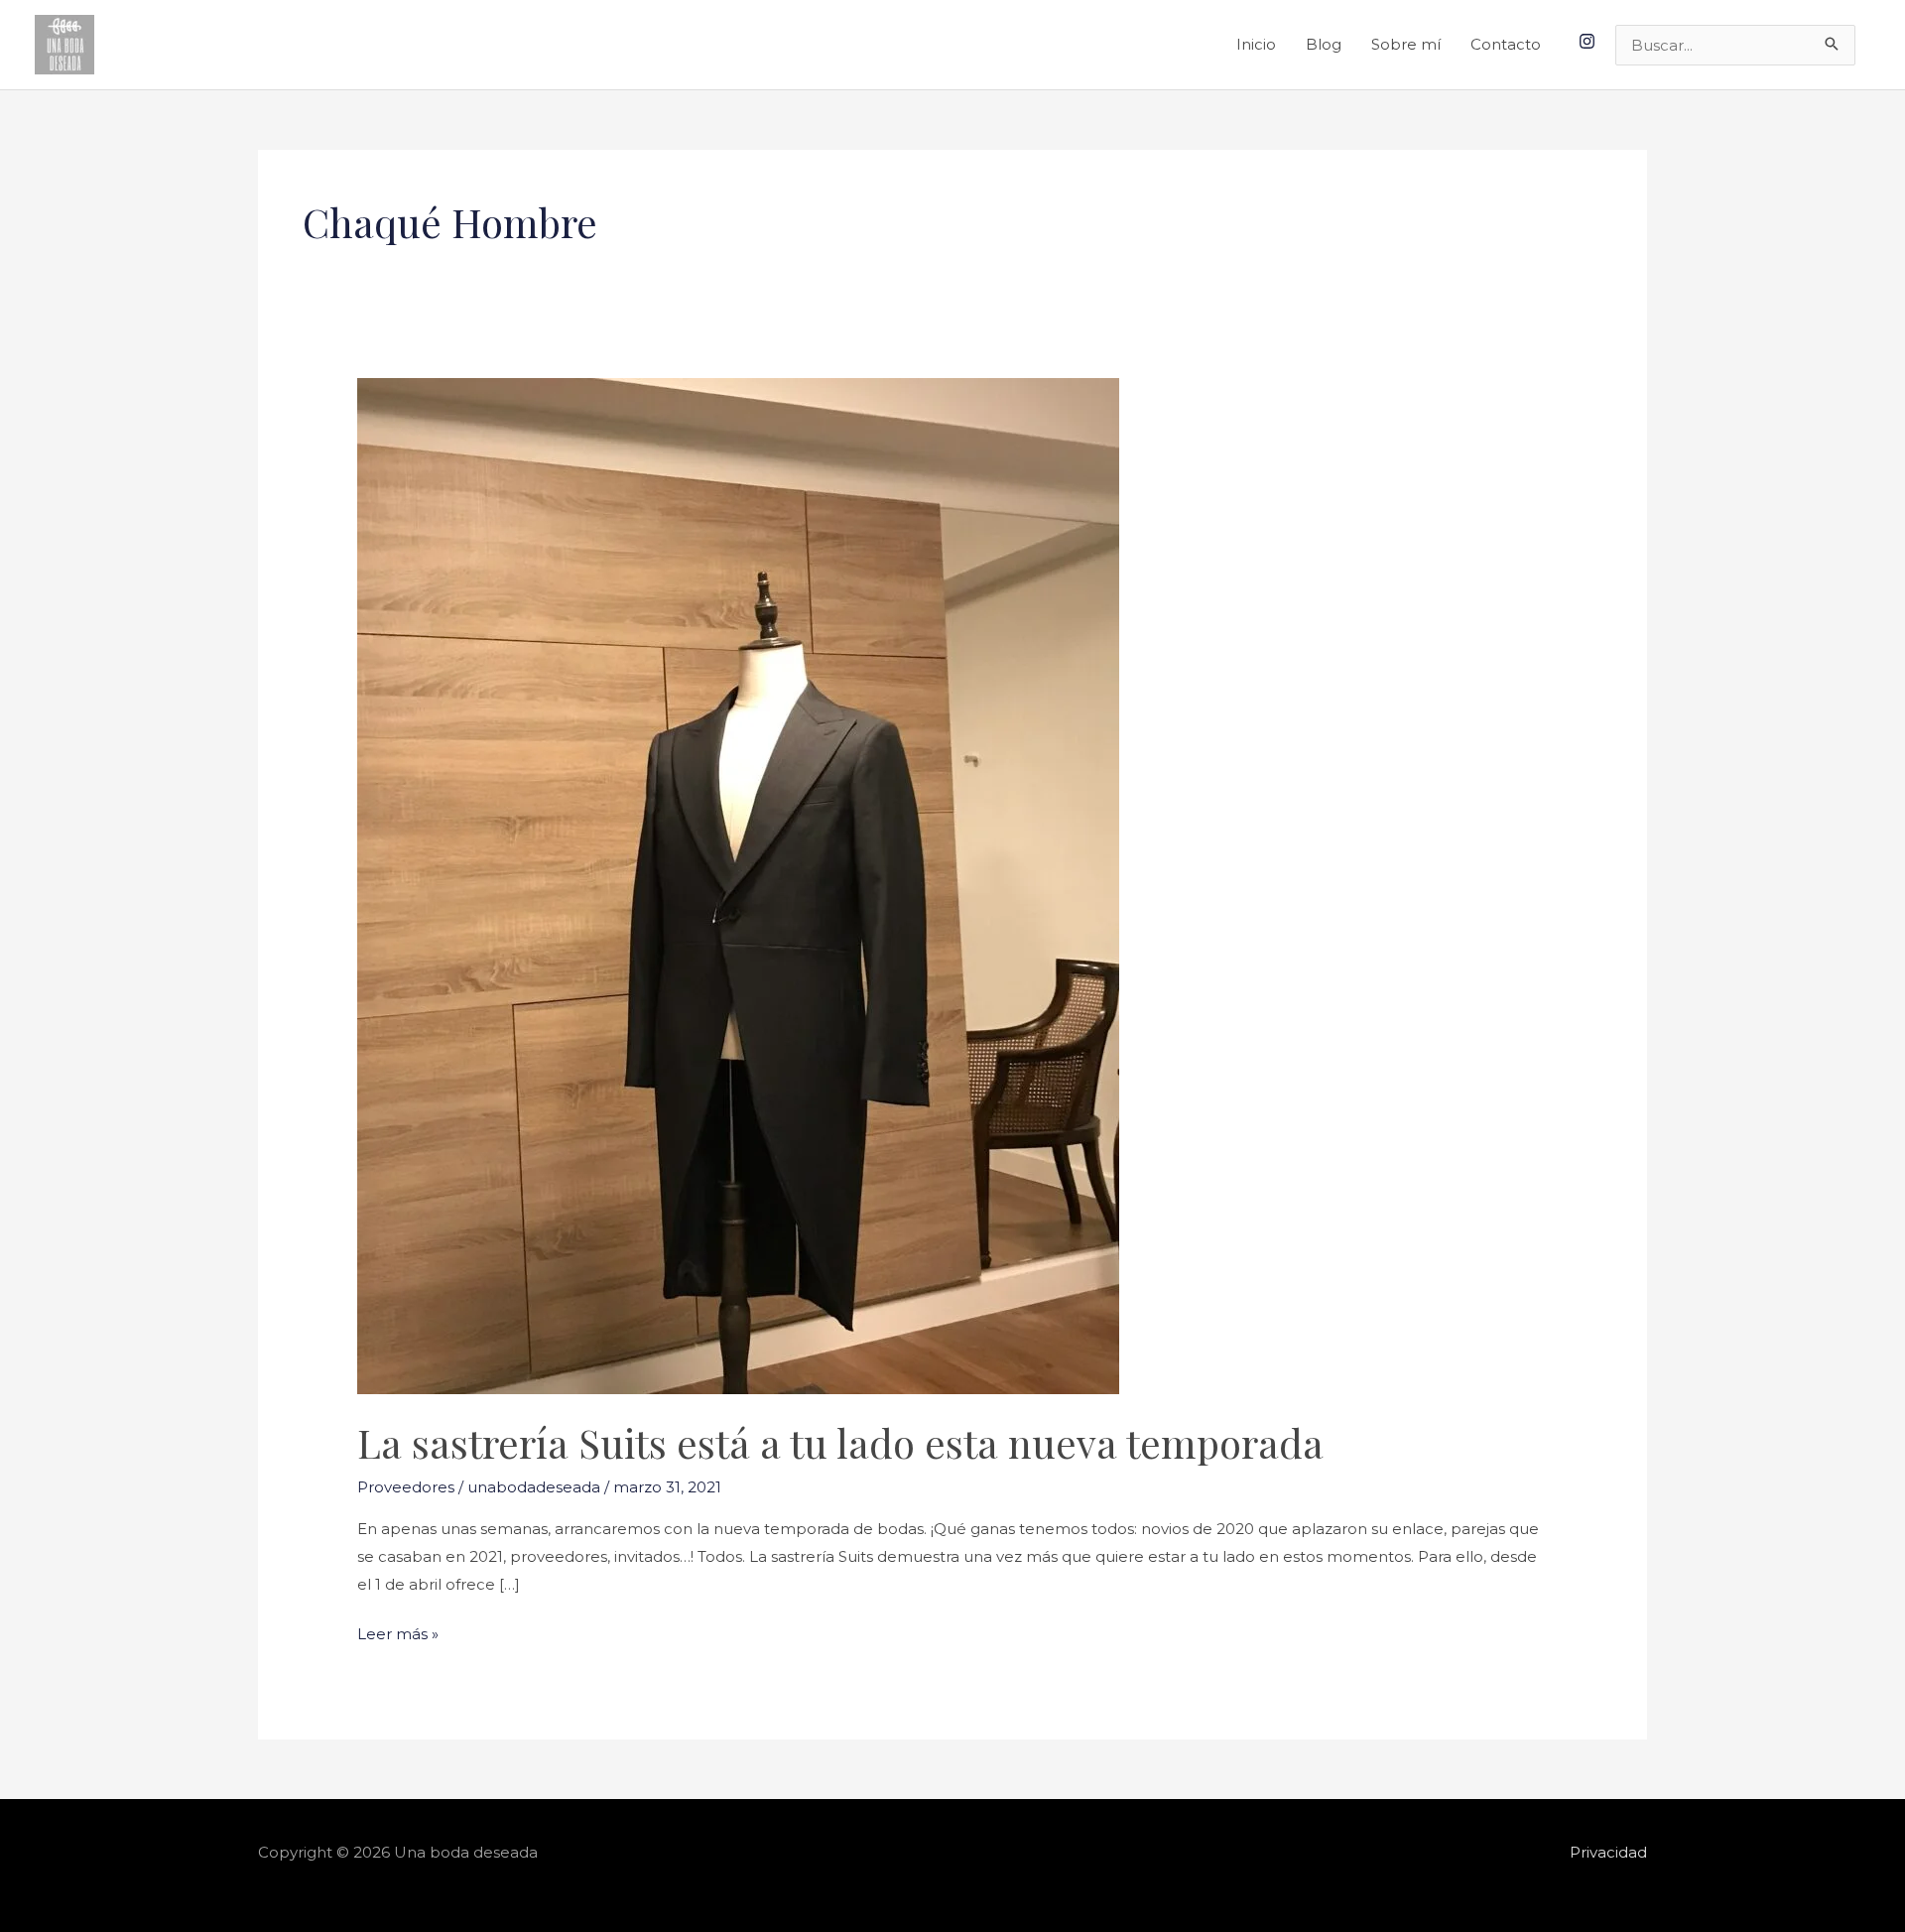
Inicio (1256, 44)
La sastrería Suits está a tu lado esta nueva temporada (840, 1442)
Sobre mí (1406, 44)
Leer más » (398, 1632)
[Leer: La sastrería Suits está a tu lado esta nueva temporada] (738, 885)
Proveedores (406, 1487)
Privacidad (1608, 1852)
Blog (1324, 44)
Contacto (1506, 44)
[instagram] (1589, 41)
